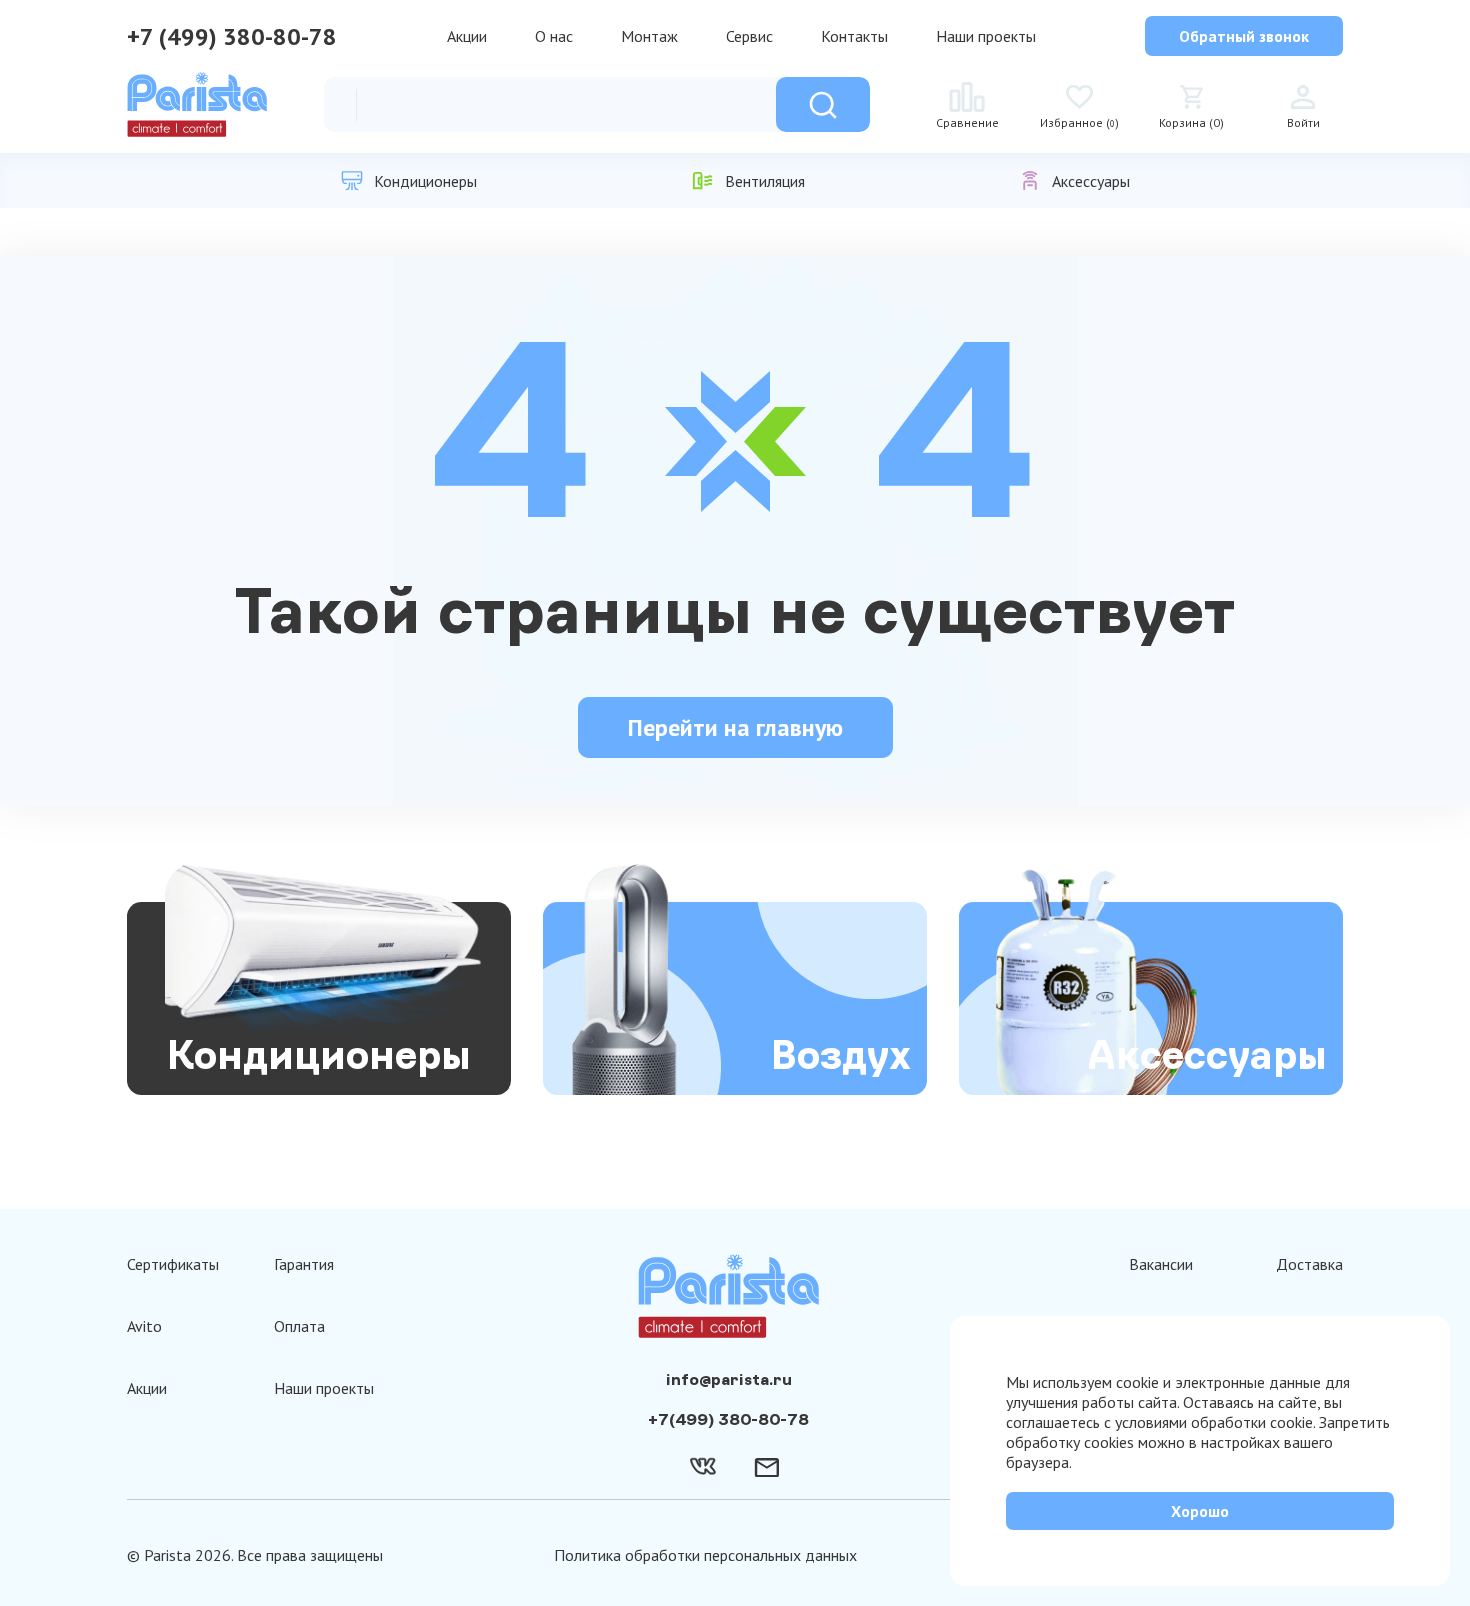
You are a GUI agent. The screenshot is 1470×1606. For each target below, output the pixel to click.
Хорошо (1200, 1511)
